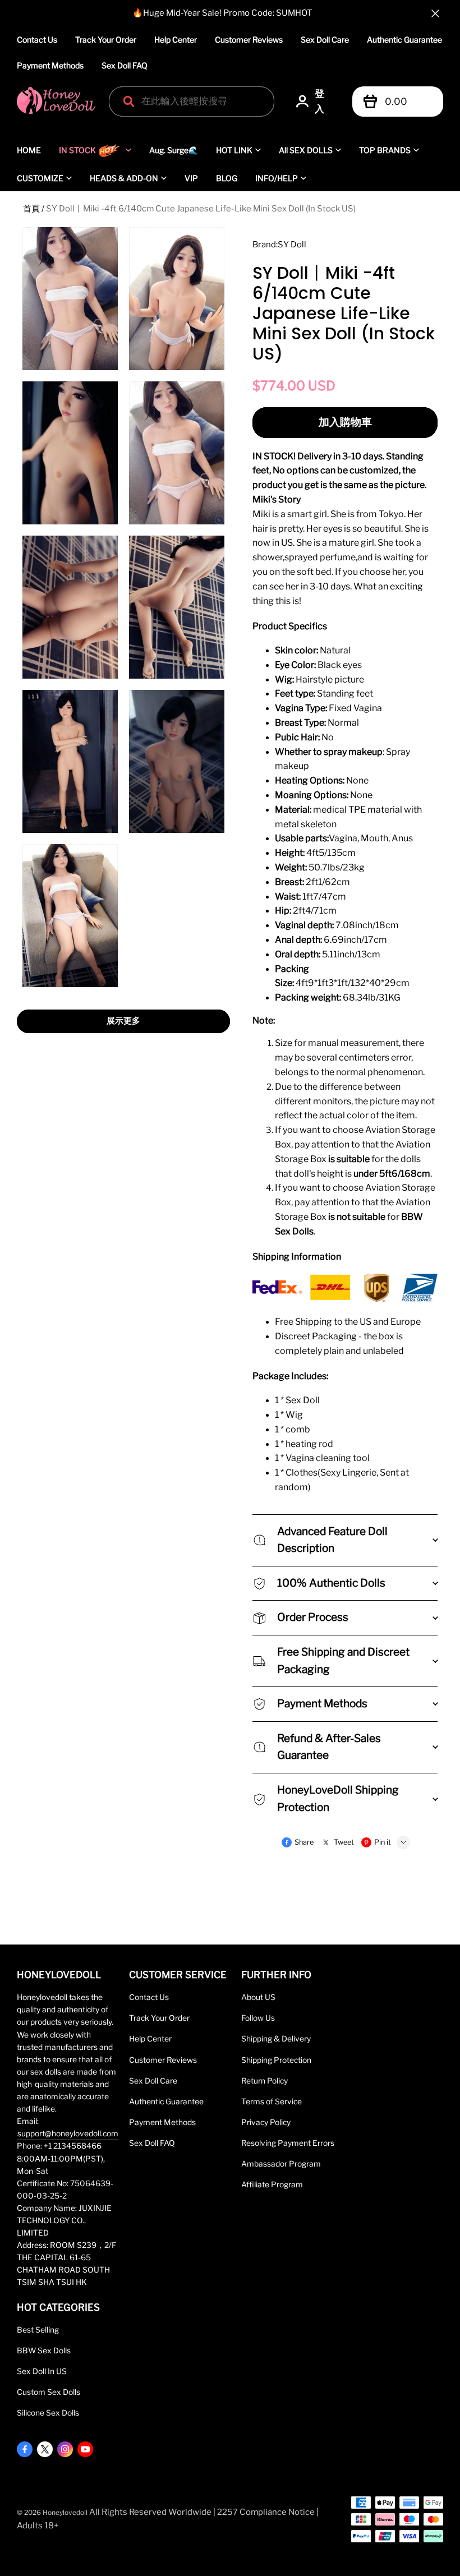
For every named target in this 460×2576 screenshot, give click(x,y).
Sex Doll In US (42, 2371)
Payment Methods (50, 65)
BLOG (227, 178)
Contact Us (37, 40)
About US (258, 1997)
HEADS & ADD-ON (124, 178)
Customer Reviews (249, 40)
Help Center (176, 40)
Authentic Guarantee (404, 40)
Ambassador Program (281, 2164)
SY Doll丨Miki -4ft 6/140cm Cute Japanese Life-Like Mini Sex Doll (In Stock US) (201, 209)
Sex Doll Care (325, 40)
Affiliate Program (272, 2185)
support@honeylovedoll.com (68, 2133)
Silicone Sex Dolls (48, 2413)
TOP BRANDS (385, 150)
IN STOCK (77, 150)
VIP (191, 178)
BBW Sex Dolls (44, 2351)
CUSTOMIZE (40, 178)
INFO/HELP (277, 178)
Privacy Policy (266, 2122)
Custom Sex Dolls (49, 2392)
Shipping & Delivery (276, 2039)
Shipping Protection (276, 2060)
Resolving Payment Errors (288, 2143)
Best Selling (38, 2330)
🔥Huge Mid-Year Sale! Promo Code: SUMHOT (222, 13)
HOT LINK (234, 150)
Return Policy (264, 2081)
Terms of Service (272, 2102)
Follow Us (258, 2018)
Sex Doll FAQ (125, 65)
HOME (29, 150)
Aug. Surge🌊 (174, 150)
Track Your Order (106, 40)
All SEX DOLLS (306, 150)
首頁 (31, 209)
